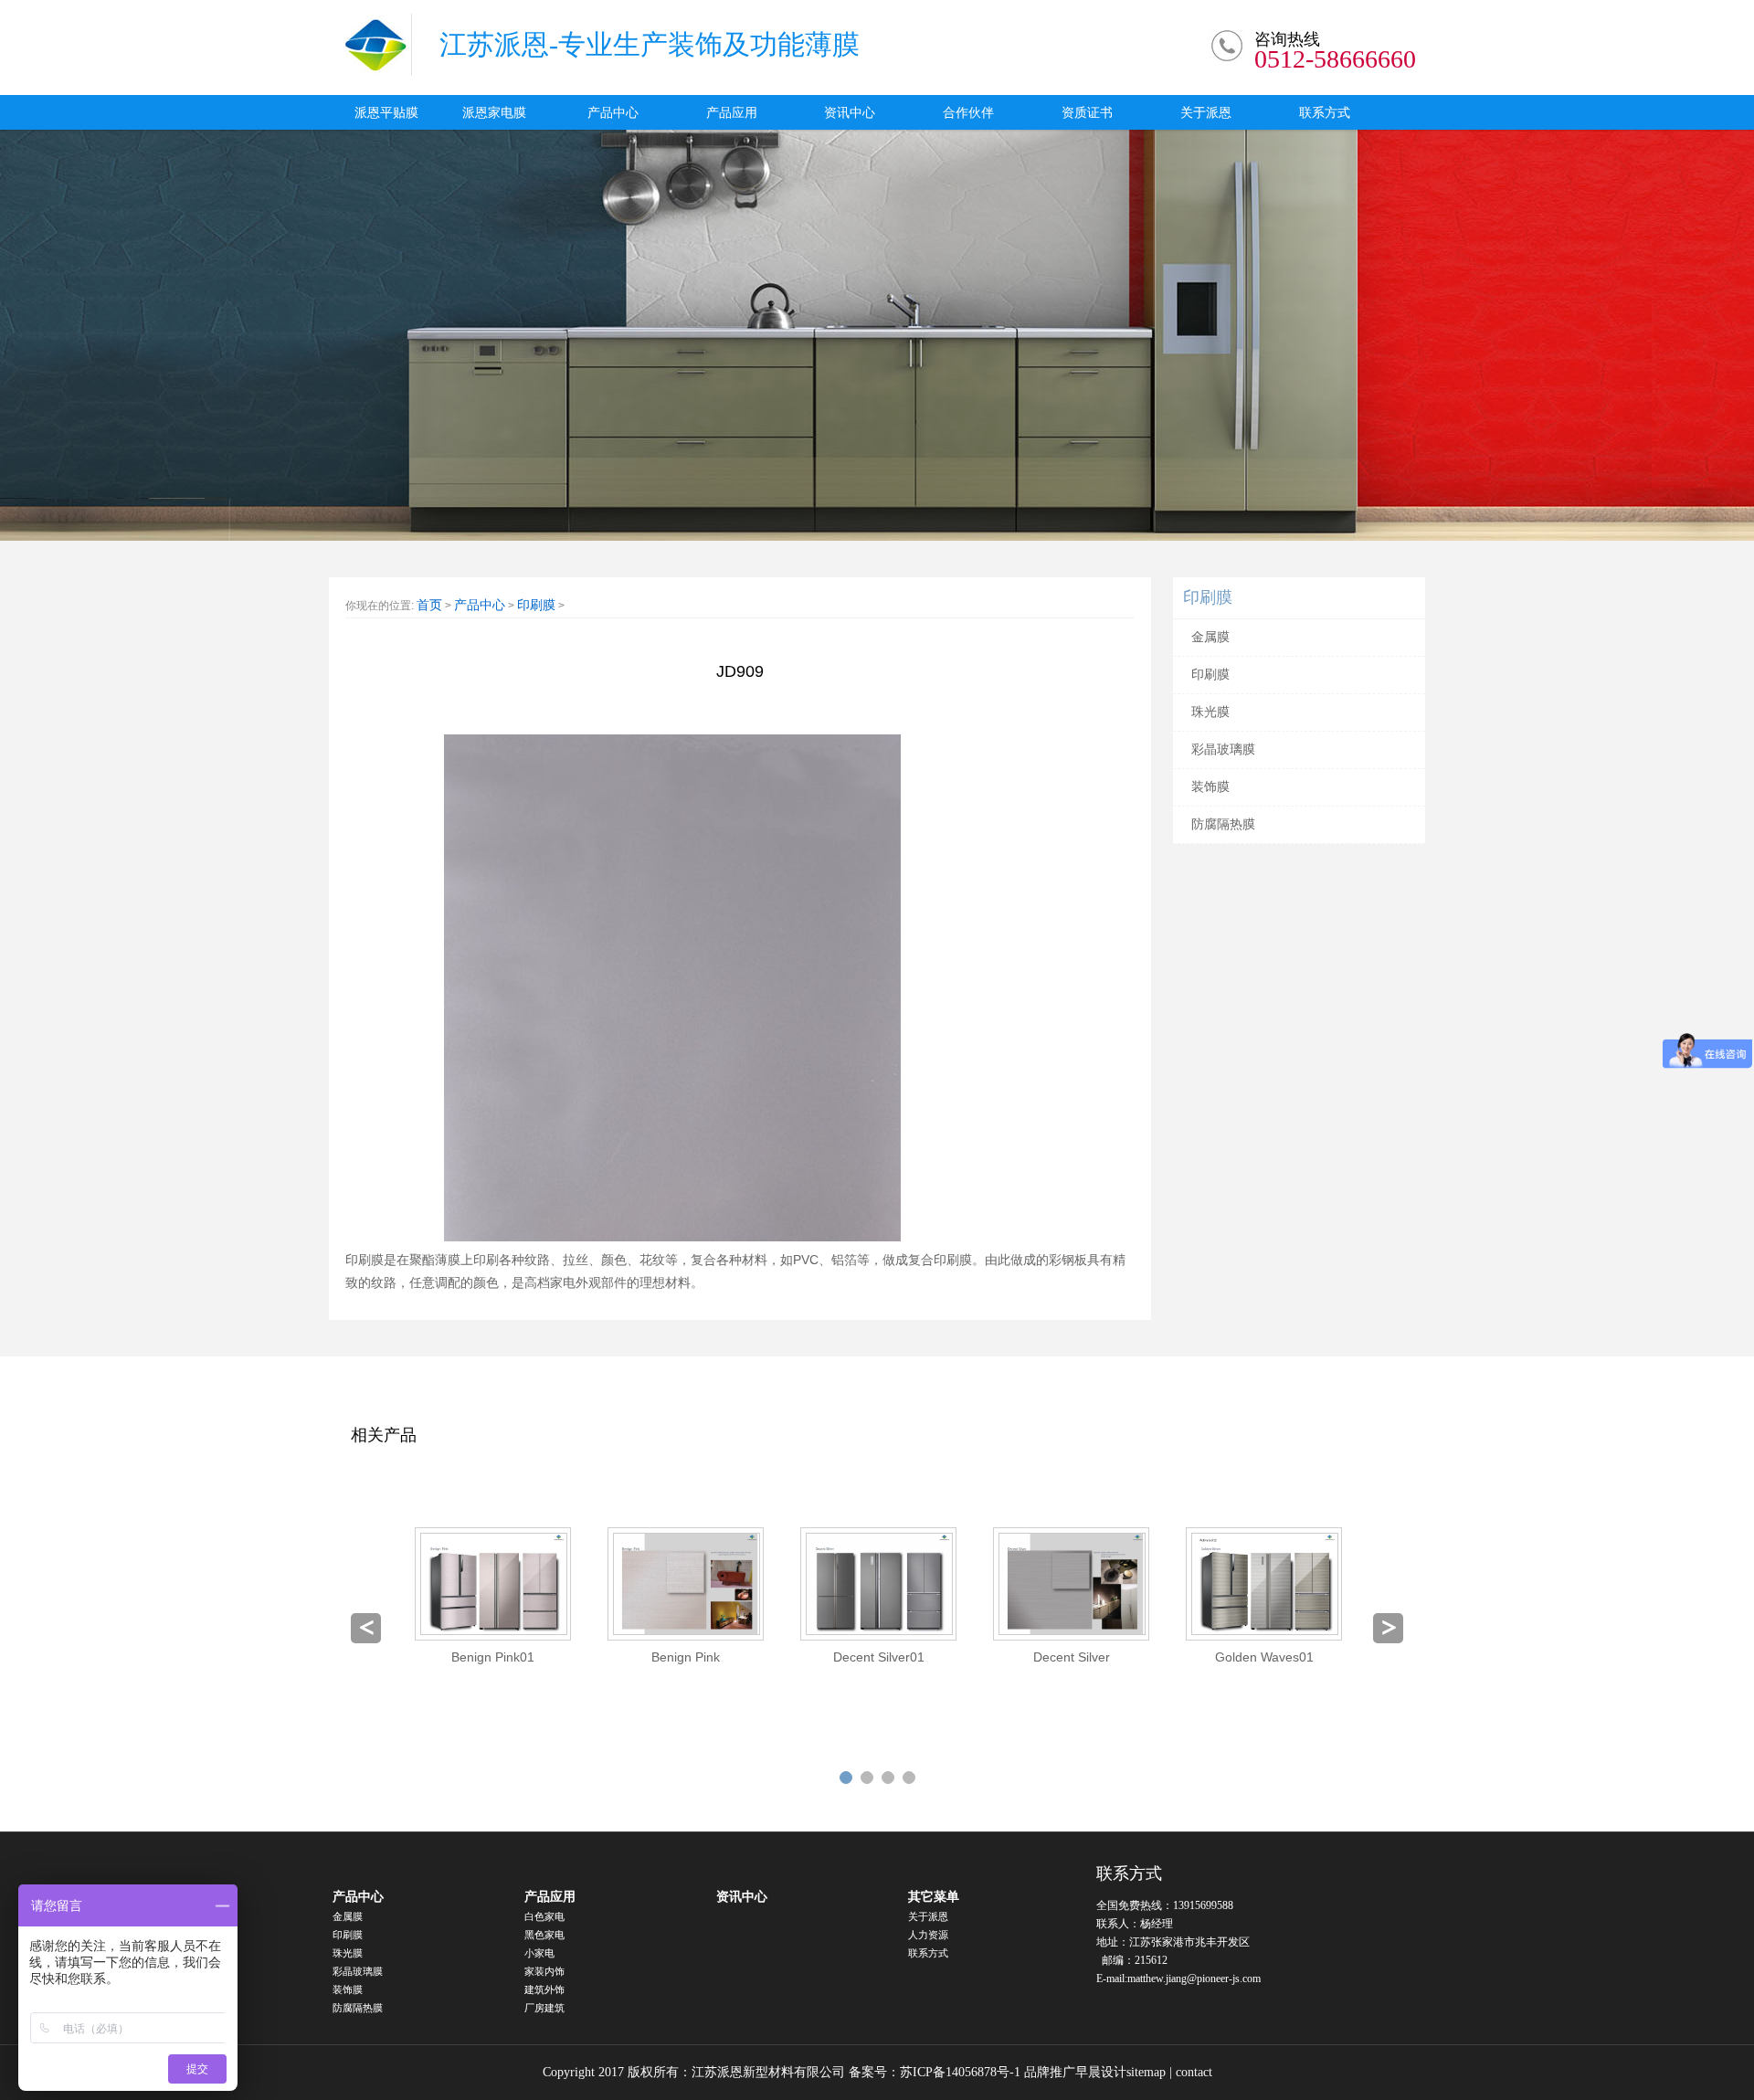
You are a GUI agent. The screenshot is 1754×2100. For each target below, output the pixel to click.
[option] (493, 1597)
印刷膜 (536, 605)
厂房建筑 (544, 2008)
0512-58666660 (1335, 59)
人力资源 (928, 1935)
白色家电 (544, 1916)
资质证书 (1087, 112)
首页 (429, 605)
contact (1194, 2072)
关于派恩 (1206, 112)
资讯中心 (850, 112)
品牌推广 (1050, 2072)
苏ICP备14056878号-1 (960, 2072)
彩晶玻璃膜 (1223, 749)
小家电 (539, 1953)
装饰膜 (1210, 787)
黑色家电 (544, 1935)
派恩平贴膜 (386, 112)
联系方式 (1325, 112)
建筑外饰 (544, 1989)
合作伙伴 (968, 112)
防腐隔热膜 (1223, 824)
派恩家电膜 (494, 112)
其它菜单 (934, 1897)
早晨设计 (1101, 2072)
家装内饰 (544, 1971)
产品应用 (732, 112)
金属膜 (1210, 637)
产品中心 (613, 112)
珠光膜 (1210, 712)
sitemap (1146, 2072)
